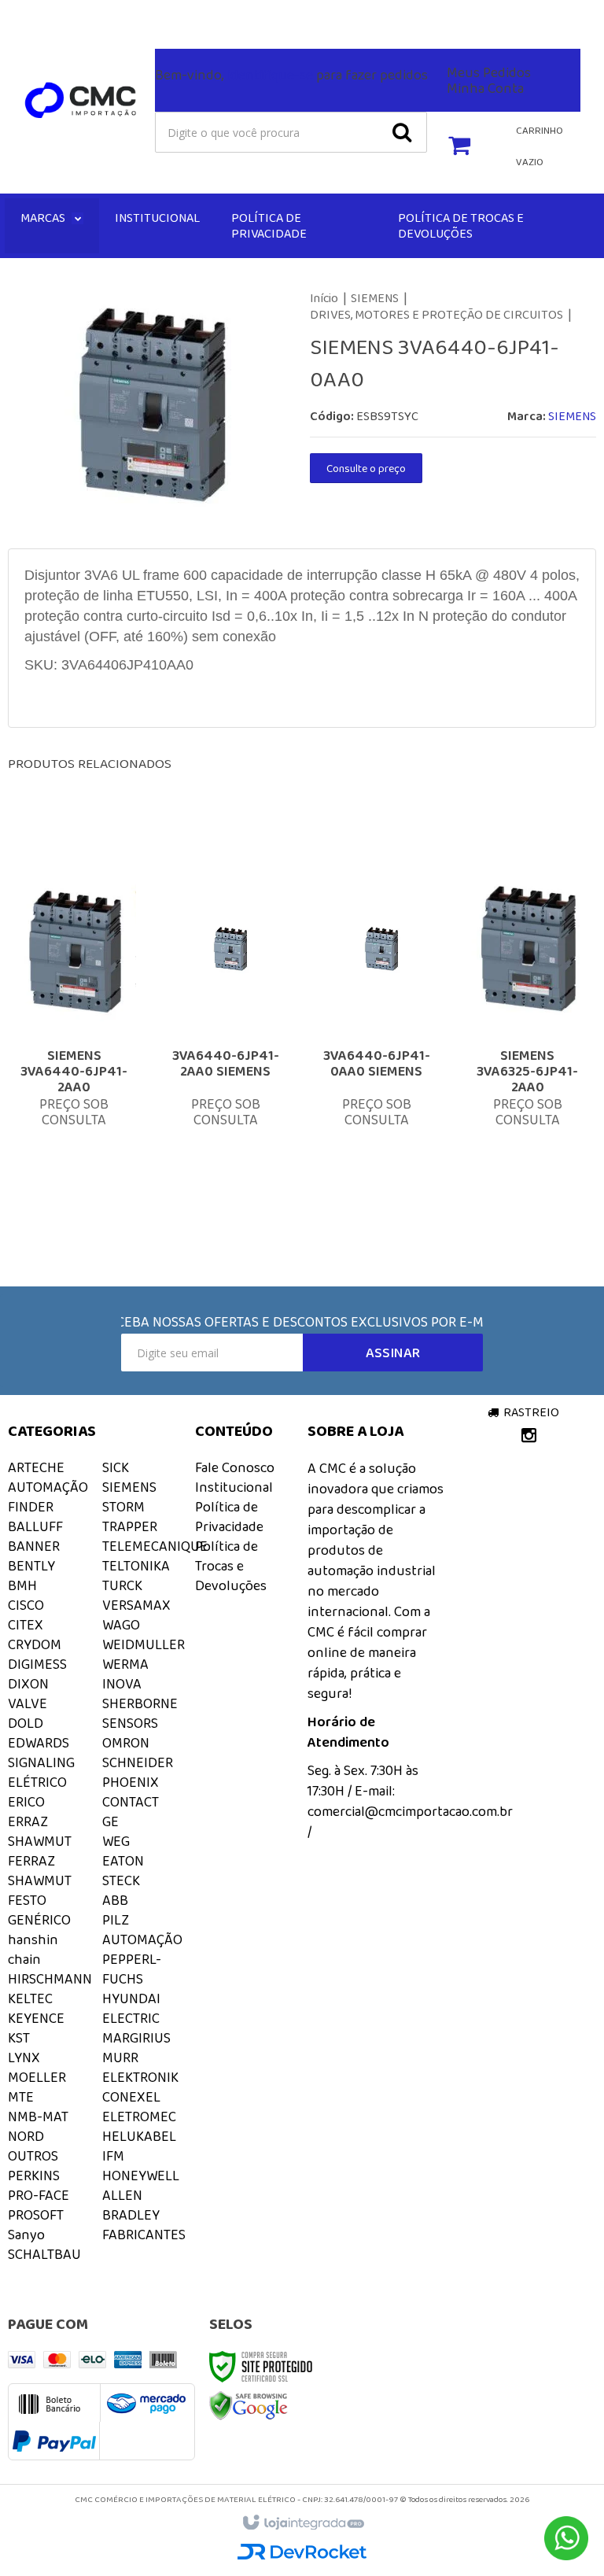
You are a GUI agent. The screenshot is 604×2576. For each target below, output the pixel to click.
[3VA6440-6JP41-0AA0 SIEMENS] (376, 1031)
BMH (22, 1585)
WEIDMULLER (144, 1644)
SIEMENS (375, 298)
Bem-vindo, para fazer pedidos (291, 75)
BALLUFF (35, 1526)
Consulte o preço (366, 468)
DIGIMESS (37, 1664)
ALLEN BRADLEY (131, 2205)
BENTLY (31, 1566)
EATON (123, 1861)
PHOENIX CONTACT (131, 1792)
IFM (113, 2156)
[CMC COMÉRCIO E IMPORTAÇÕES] (81, 101)
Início (324, 298)
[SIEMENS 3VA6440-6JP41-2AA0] (74, 1031)
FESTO (27, 1900)
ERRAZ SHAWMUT (40, 1831)
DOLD (26, 1723)
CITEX (26, 1625)
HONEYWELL (141, 2176)
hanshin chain (33, 1949)
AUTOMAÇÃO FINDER (48, 1497)
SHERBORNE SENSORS (140, 1713)
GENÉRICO (39, 1920)
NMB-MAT (38, 2117)
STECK (121, 1880)
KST (19, 2038)
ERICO (26, 1802)
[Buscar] (402, 132)
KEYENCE (36, 2018)
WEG (116, 1841)
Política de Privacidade (229, 1517)
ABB (115, 1900)
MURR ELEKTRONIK (140, 2067)
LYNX (24, 2057)
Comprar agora (93, 1121)
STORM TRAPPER (130, 1517)
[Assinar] (393, 1353)
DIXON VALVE (28, 1694)
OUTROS (33, 2156)
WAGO (121, 1625)
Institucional (234, 1487)
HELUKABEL (139, 2136)
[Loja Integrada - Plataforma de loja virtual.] (302, 2523)
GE (110, 1821)
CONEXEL (131, 2097)
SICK (116, 1467)
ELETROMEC (139, 2117)
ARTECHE (36, 1467)
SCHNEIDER (138, 1762)
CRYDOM (35, 1644)
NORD (26, 2136)
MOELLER (37, 2077)
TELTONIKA (136, 1566)
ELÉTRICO (37, 1782)
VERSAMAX (136, 1605)
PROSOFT (36, 2215)
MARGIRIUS (136, 2038)
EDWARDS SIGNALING (41, 1753)
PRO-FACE (39, 2195)
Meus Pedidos (489, 72)
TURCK (122, 1585)
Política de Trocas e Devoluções (231, 1566)
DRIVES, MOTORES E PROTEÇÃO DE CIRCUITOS (436, 314)
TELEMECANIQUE (155, 1546)
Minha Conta (485, 88)
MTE (21, 2097)
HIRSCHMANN (50, 1979)
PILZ (116, 1920)
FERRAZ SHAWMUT (40, 1871)
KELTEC (30, 1998)
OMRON (126, 1743)
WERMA (125, 1664)
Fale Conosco (226, 13)
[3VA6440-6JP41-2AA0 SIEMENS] (225, 1031)
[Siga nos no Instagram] (20, 17)
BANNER (34, 1546)
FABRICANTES (144, 2235)
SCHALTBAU (44, 2254)
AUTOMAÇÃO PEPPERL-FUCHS (142, 1959)
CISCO (26, 1605)
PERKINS (34, 2176)
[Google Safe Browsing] (249, 2404)
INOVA (122, 1684)
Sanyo (26, 2235)
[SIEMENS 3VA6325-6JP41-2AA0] (527, 1031)
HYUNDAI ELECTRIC (131, 2008)
